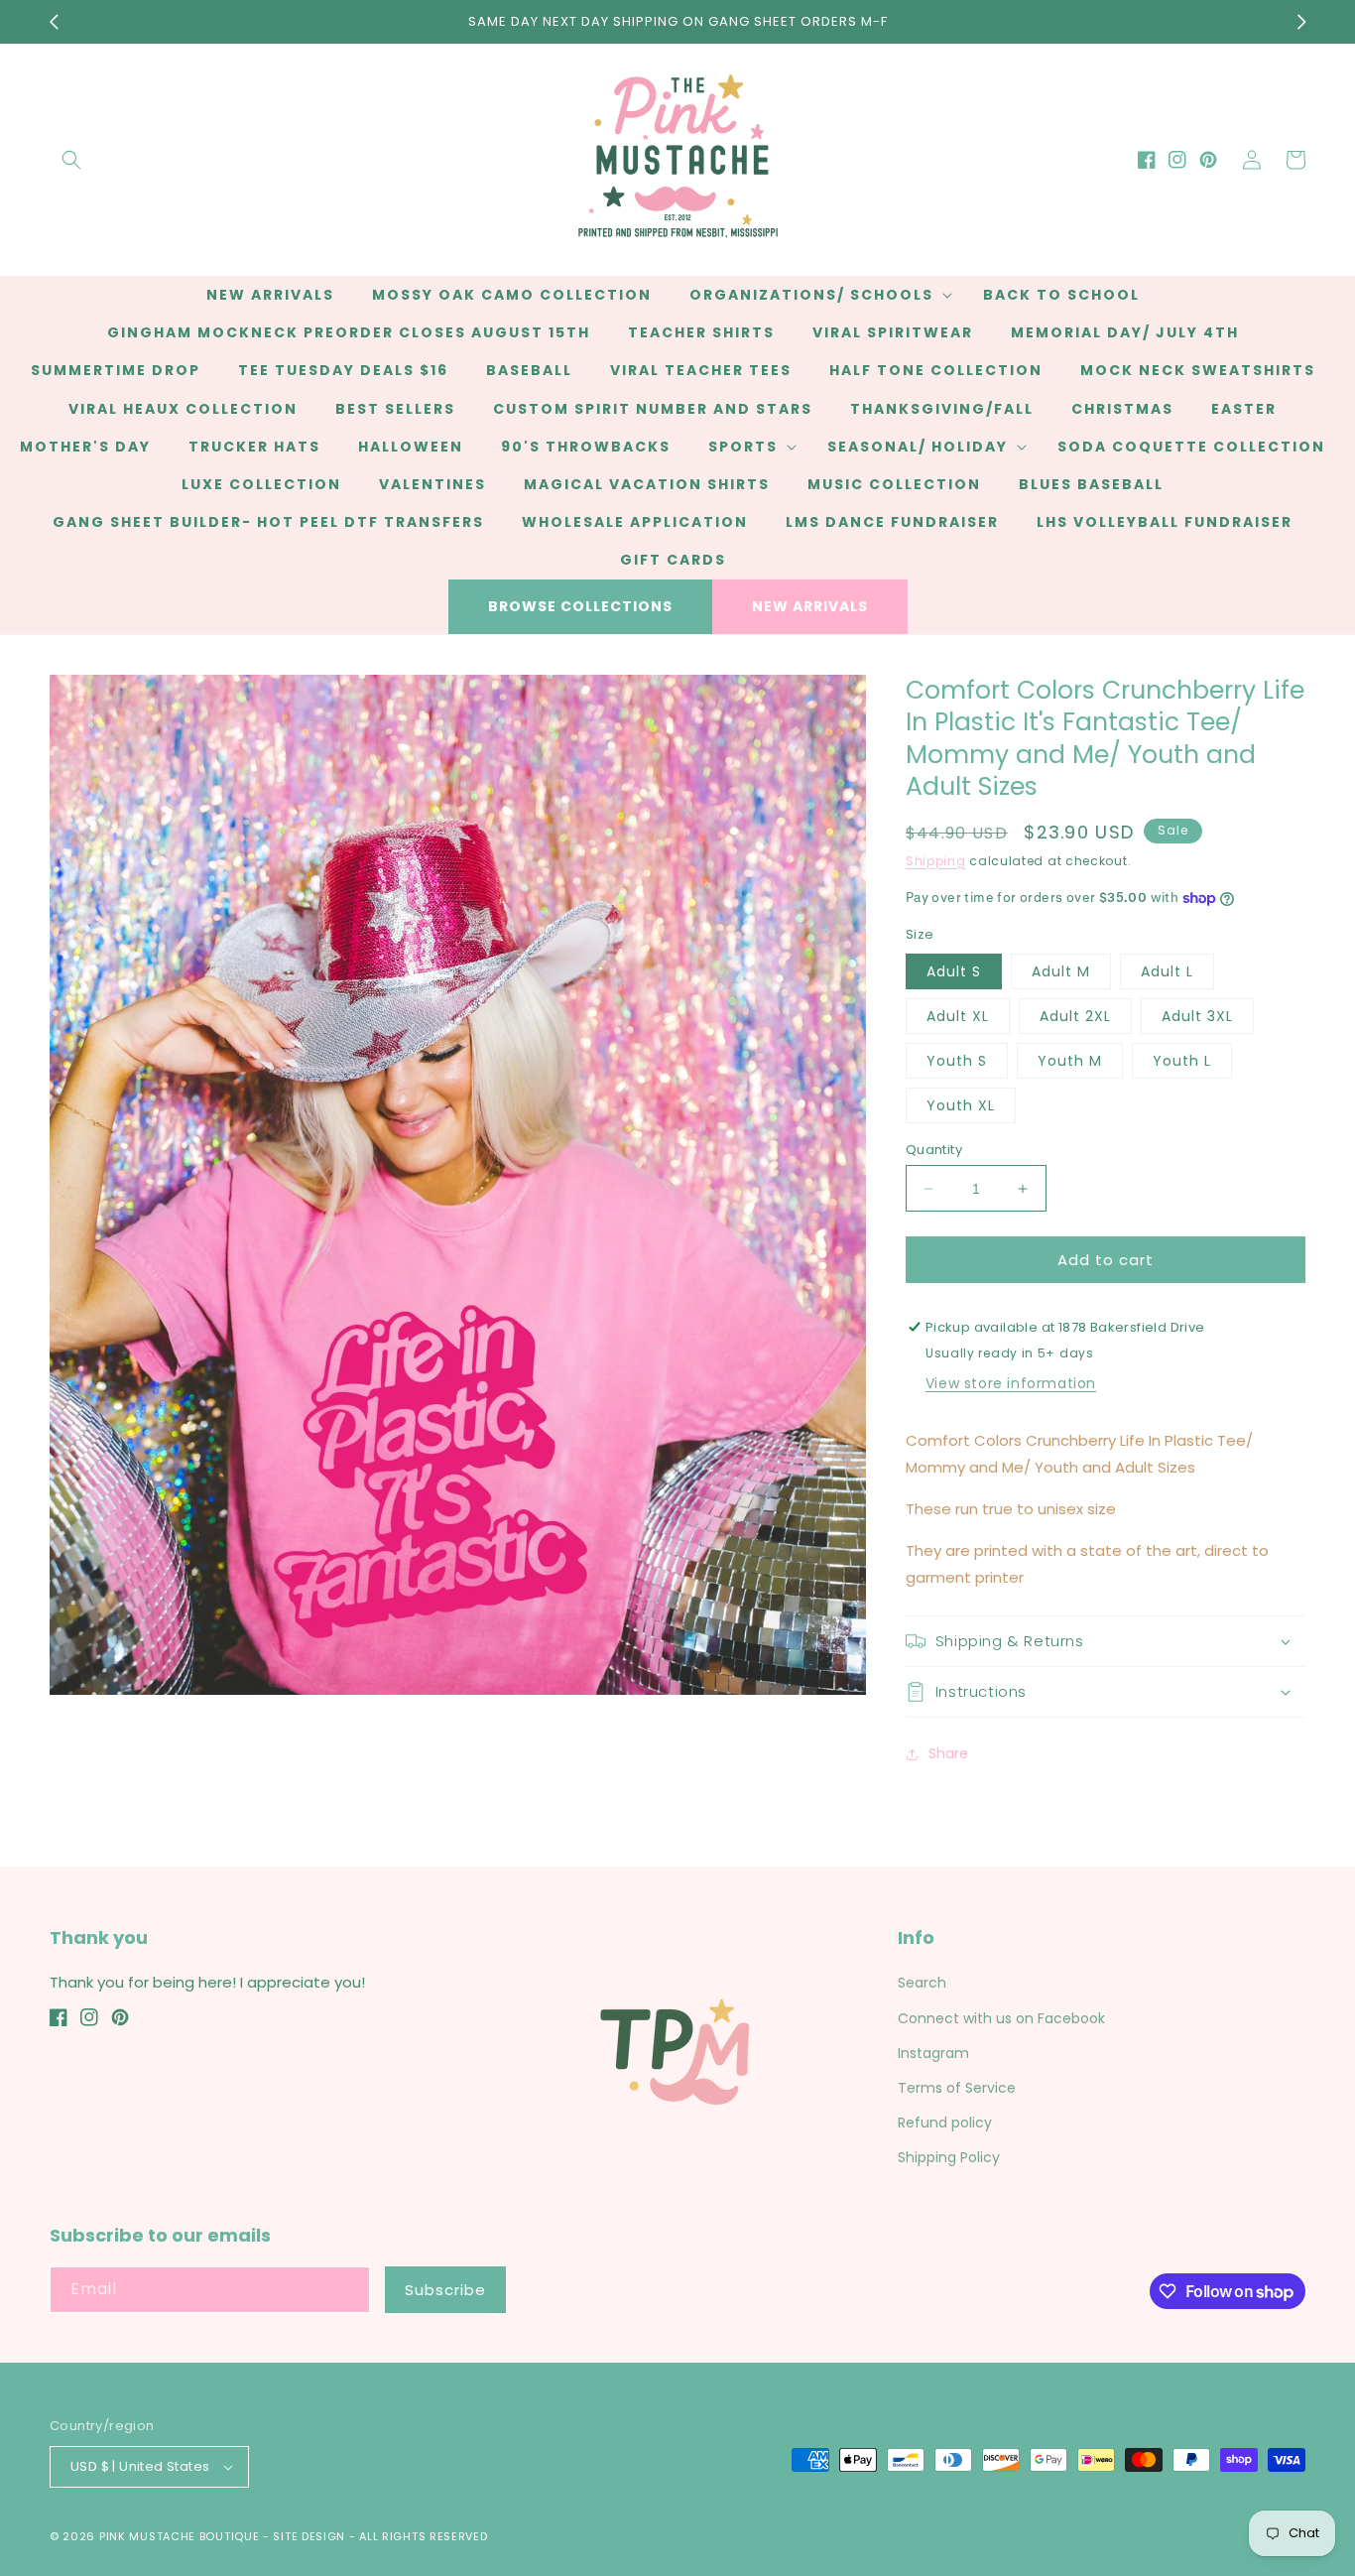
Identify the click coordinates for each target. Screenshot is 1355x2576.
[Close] (1011, 1180)
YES (675, 1280)
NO (675, 1356)
